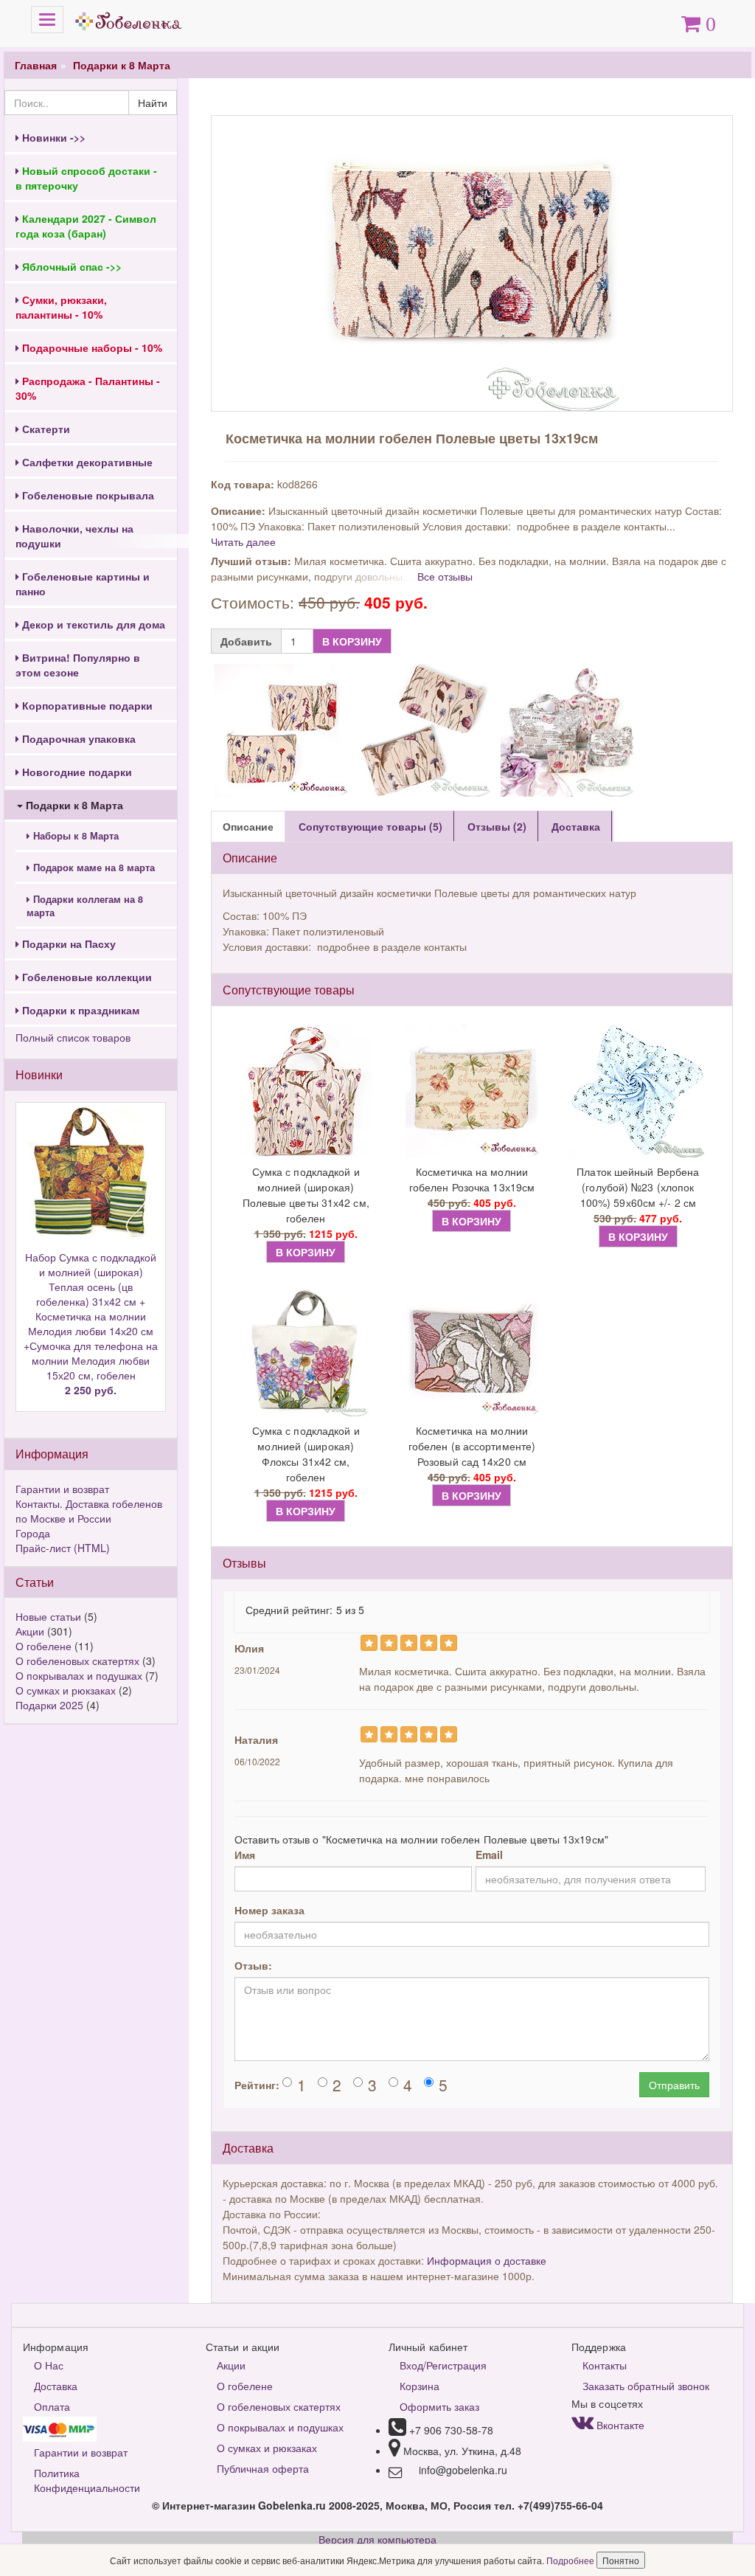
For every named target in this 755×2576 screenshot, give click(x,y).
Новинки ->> (52, 137)
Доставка (56, 2386)
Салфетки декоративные (86, 462)
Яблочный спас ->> (70, 266)
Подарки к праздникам (79, 1010)
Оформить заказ (439, 2406)
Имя (245, 1855)
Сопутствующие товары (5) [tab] (370, 826)
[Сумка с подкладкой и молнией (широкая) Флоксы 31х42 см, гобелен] (306, 1350)
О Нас (49, 2365)
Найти (153, 103)
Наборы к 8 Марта (74, 836)
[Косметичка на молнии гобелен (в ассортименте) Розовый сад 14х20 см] (472, 1350)
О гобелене (44, 1646)
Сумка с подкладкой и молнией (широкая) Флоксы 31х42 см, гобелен (306, 1454)
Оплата (52, 2406)
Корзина (420, 2386)
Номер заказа (269, 1910)
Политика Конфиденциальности (87, 2480)
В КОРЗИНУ (352, 641)
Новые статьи (48, 1616)
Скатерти (45, 429)
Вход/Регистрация (443, 2365)
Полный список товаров (73, 1037)
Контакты (605, 2365)
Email (489, 1855)
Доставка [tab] (576, 826)
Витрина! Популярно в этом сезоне (78, 665)
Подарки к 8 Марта (122, 65)
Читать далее (243, 541)
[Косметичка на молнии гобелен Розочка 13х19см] (472, 1091)
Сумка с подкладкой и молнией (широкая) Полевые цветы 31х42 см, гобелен (306, 1195)
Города (33, 1533)
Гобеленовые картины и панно (83, 584)
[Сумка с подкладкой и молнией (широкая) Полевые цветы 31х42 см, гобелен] (306, 1091)
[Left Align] (369, 1643)
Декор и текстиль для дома (92, 624)
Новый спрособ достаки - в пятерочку (86, 178)
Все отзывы (445, 576)
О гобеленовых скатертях (77, 1661)
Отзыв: (253, 1965)
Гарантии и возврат (62, 1489)
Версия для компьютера (377, 2539)
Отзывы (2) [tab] (497, 826)
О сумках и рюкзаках (66, 1690)
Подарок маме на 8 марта (93, 868)
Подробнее (571, 2560)
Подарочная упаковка (77, 738)
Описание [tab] (248, 826)
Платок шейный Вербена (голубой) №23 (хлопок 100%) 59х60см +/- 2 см (638, 1187)
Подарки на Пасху (67, 944)
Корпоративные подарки (86, 705)
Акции (30, 1631)
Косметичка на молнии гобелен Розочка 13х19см (472, 1179)
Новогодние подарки (76, 772)
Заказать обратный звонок (646, 2386)
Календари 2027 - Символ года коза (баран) (86, 226)
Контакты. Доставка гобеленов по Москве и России (89, 1511)
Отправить (674, 2085)
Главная (36, 65)
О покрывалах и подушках (79, 1675)
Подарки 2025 (49, 1705)
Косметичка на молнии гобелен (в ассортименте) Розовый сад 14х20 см (472, 1446)
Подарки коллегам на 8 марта (85, 906)
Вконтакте (619, 2425)
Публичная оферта (263, 2468)
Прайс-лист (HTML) (63, 1548)
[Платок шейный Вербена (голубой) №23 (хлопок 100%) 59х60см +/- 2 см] (638, 1091)
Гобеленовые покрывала (87, 495)
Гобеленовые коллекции (86, 977)
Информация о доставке (487, 2260)
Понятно (621, 2560)
